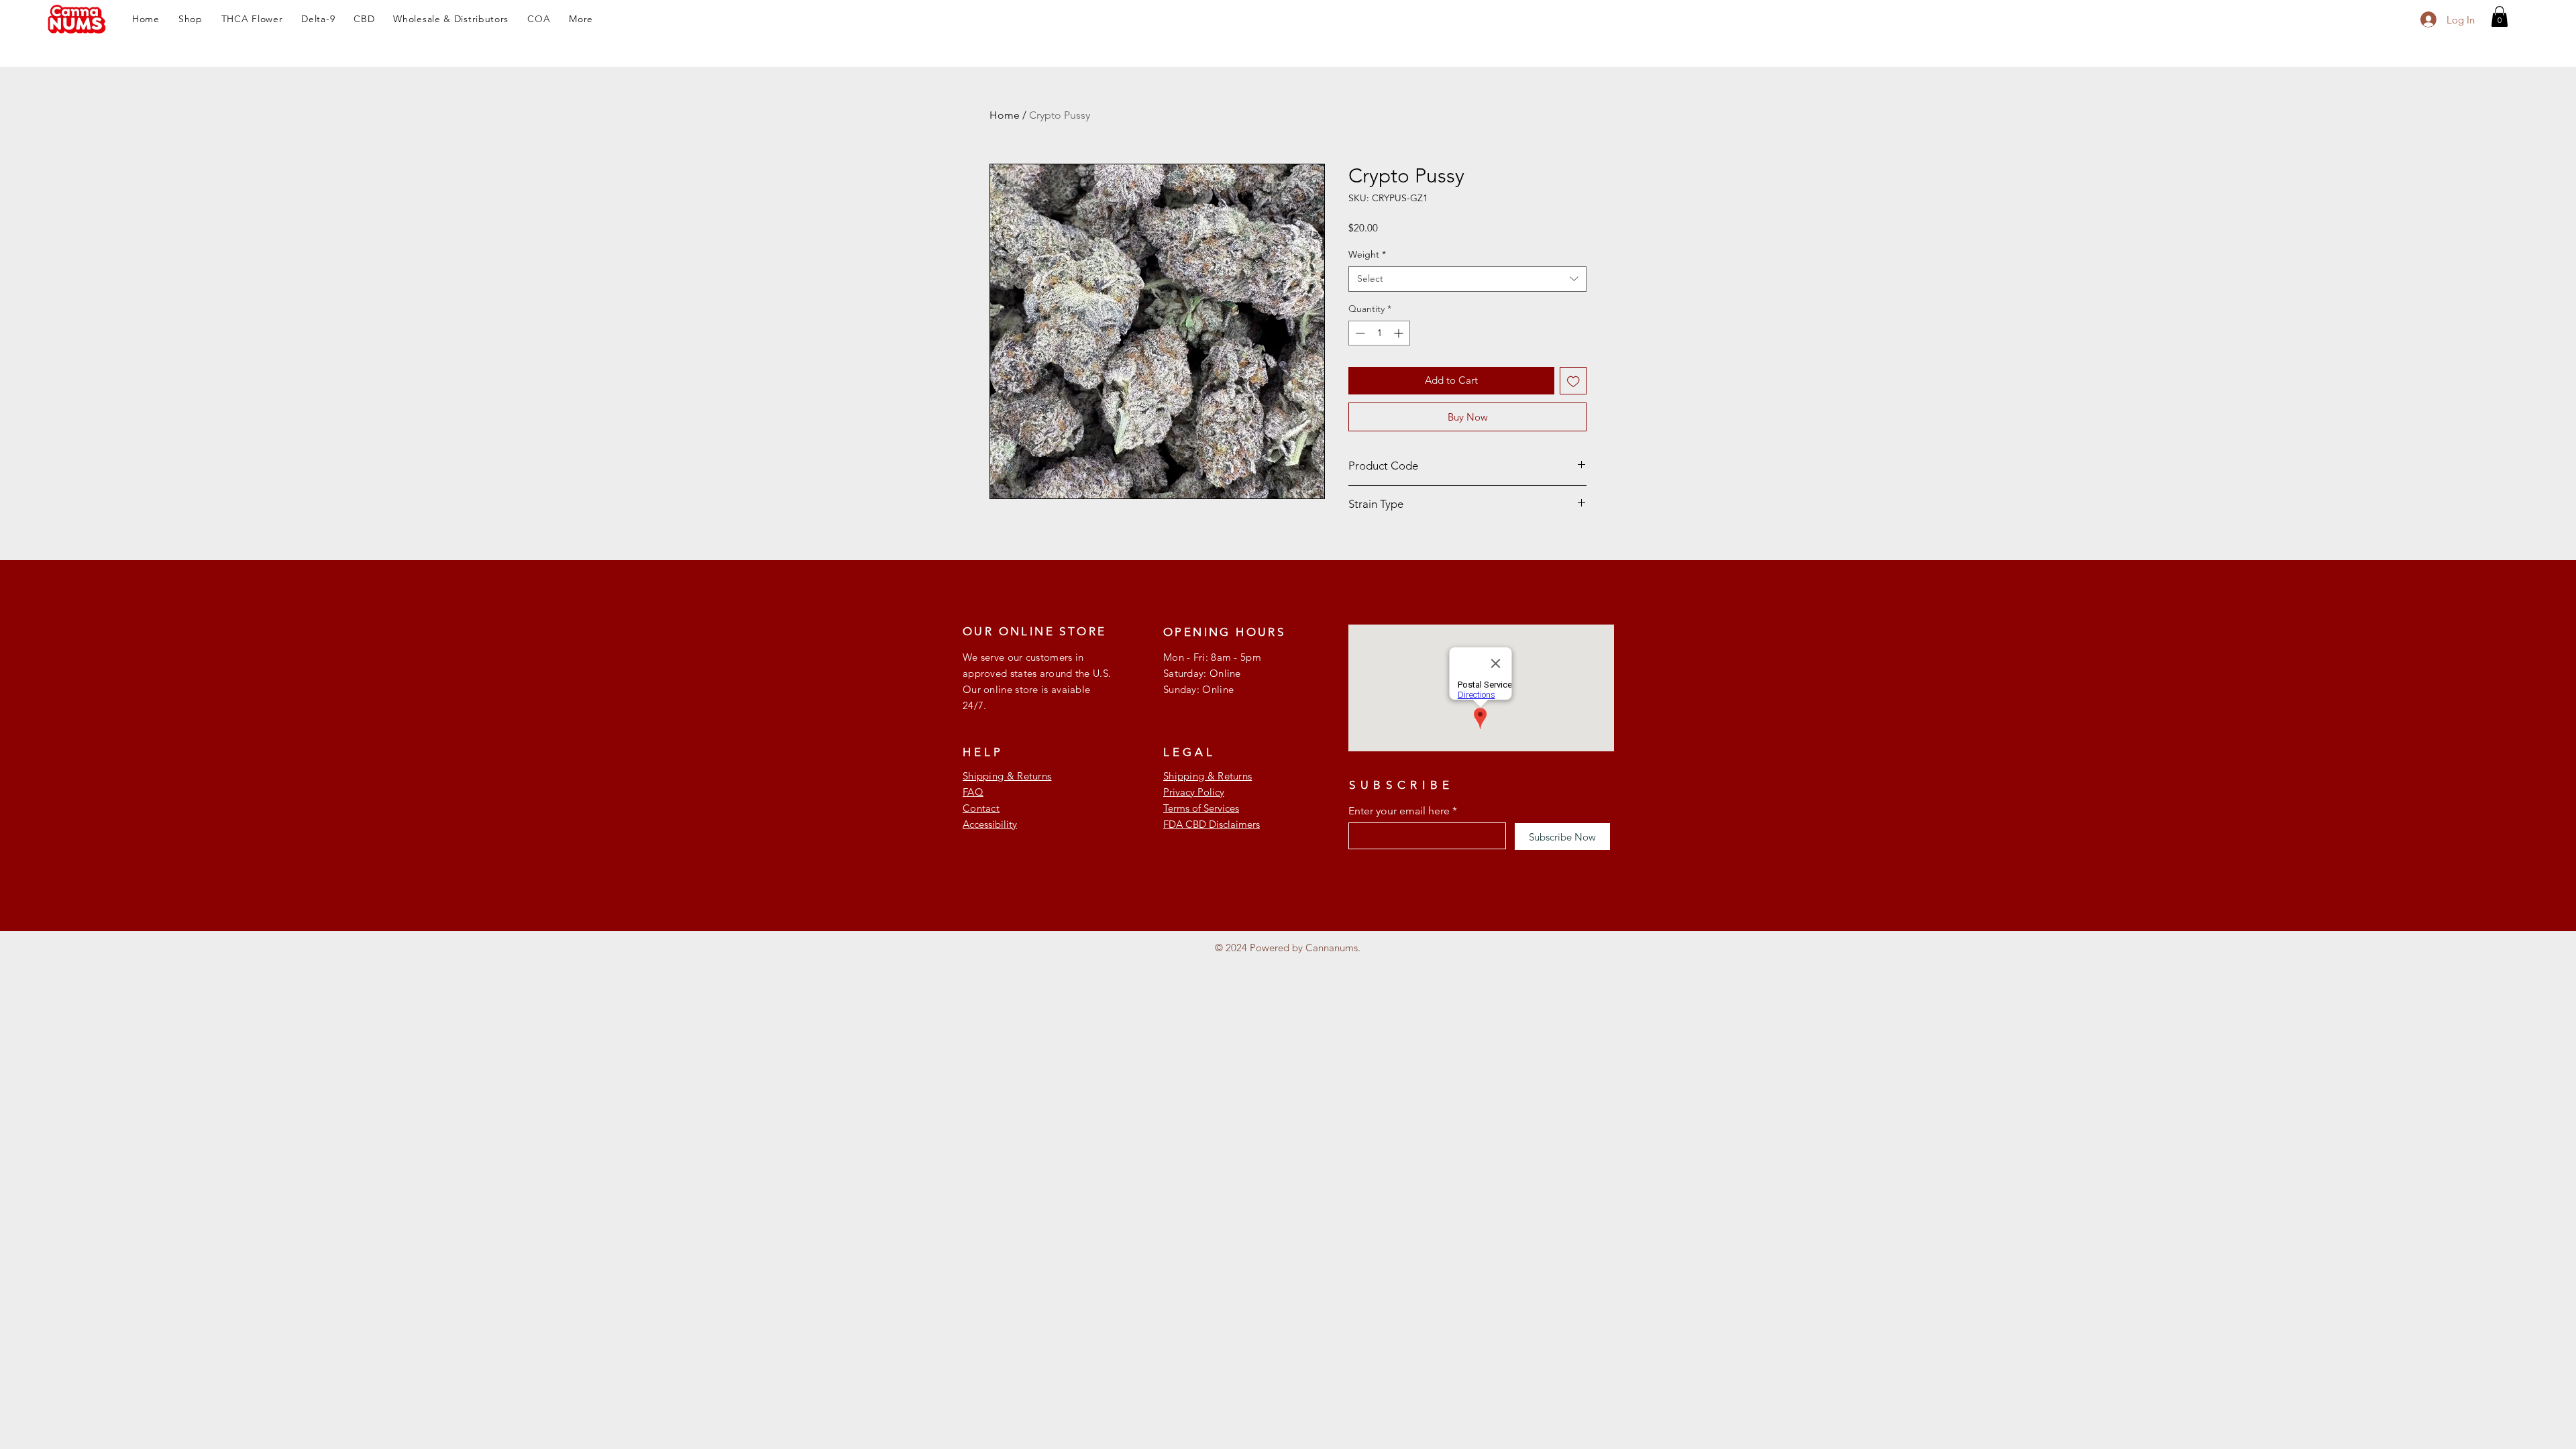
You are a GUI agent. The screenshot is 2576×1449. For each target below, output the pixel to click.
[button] (191, 19)
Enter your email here (1399, 811)
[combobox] (1467, 279)
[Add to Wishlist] (1573, 381)
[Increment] (1400, 333)
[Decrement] (1359, 333)
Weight (1367, 254)
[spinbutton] (1379, 333)
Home (1005, 115)
